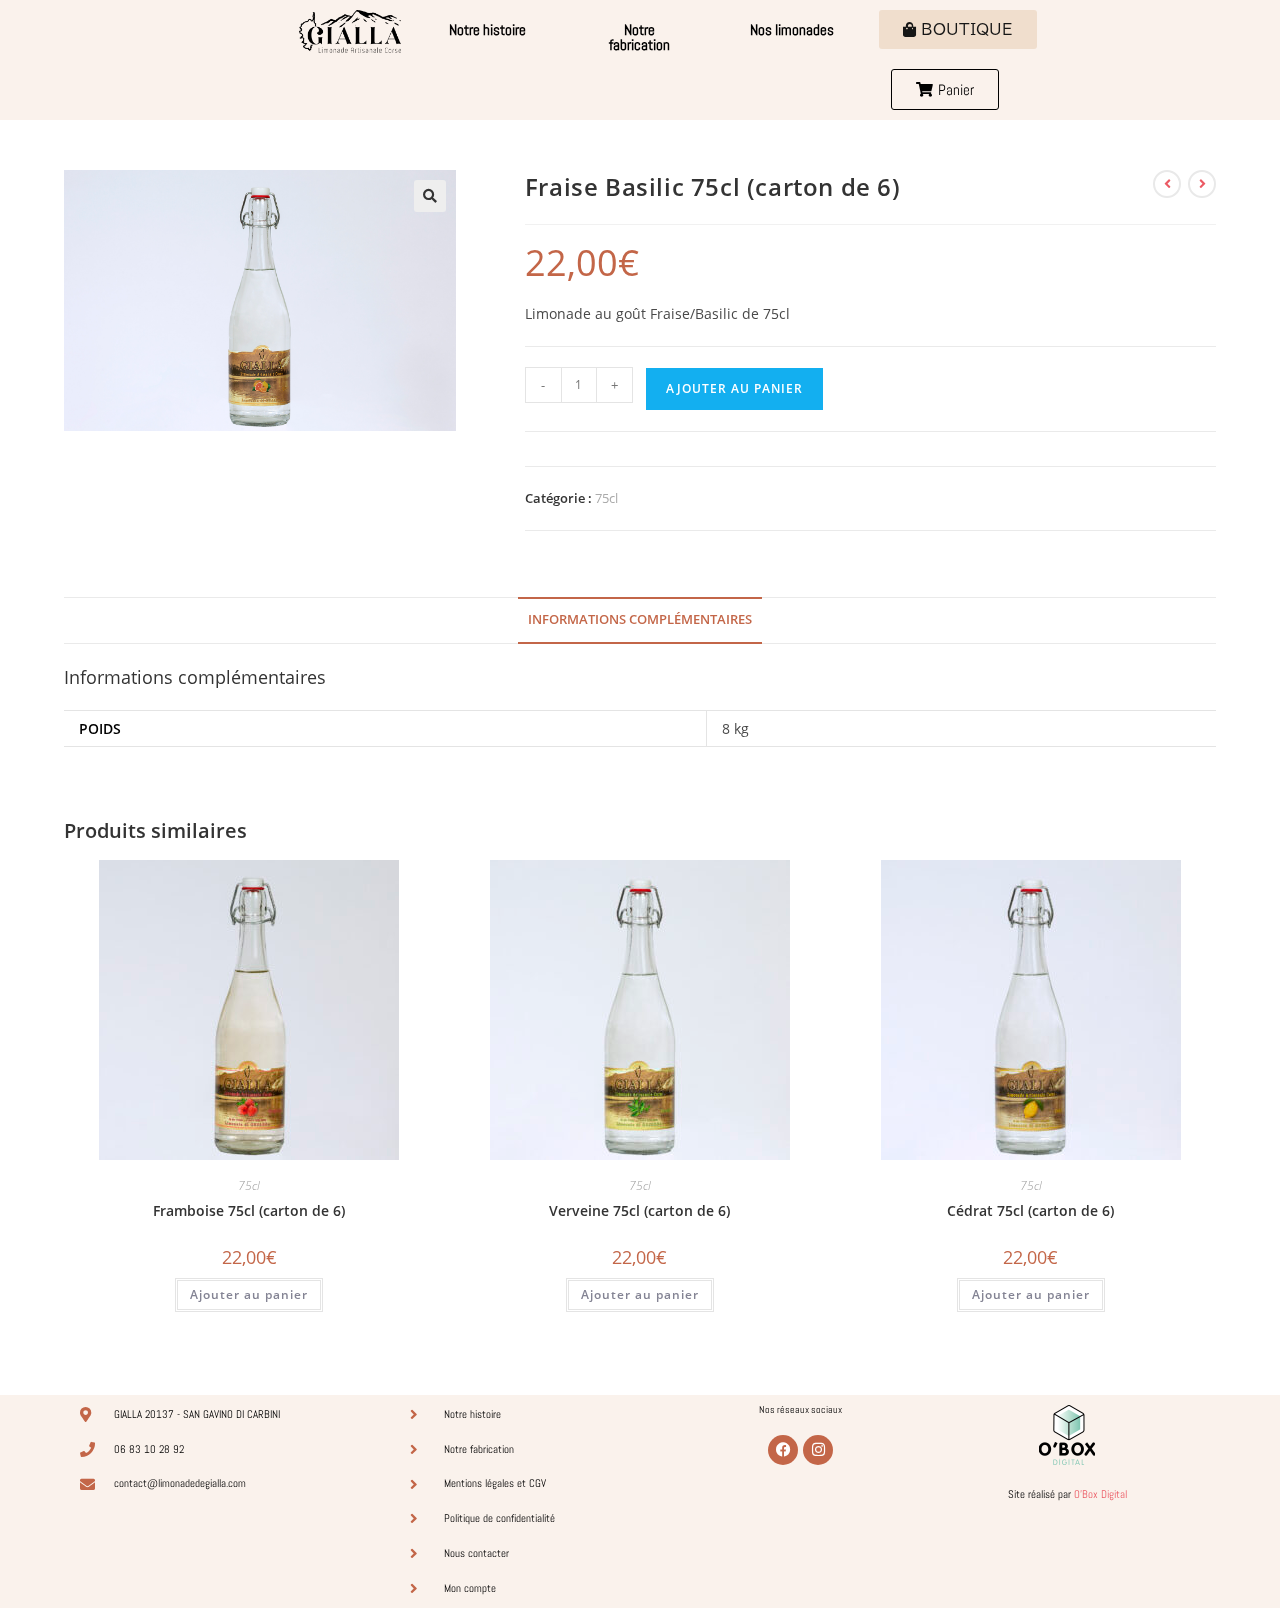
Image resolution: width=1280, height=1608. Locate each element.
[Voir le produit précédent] (1167, 184)
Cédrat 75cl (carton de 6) (1030, 1210)
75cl (606, 498)
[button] (430, 196)
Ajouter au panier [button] (249, 1294)
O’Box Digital (1100, 1494)
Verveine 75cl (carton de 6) (639, 1210)
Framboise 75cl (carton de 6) (249, 1210)
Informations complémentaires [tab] (640, 619)
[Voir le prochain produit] (1202, 184)
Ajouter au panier (734, 388)
